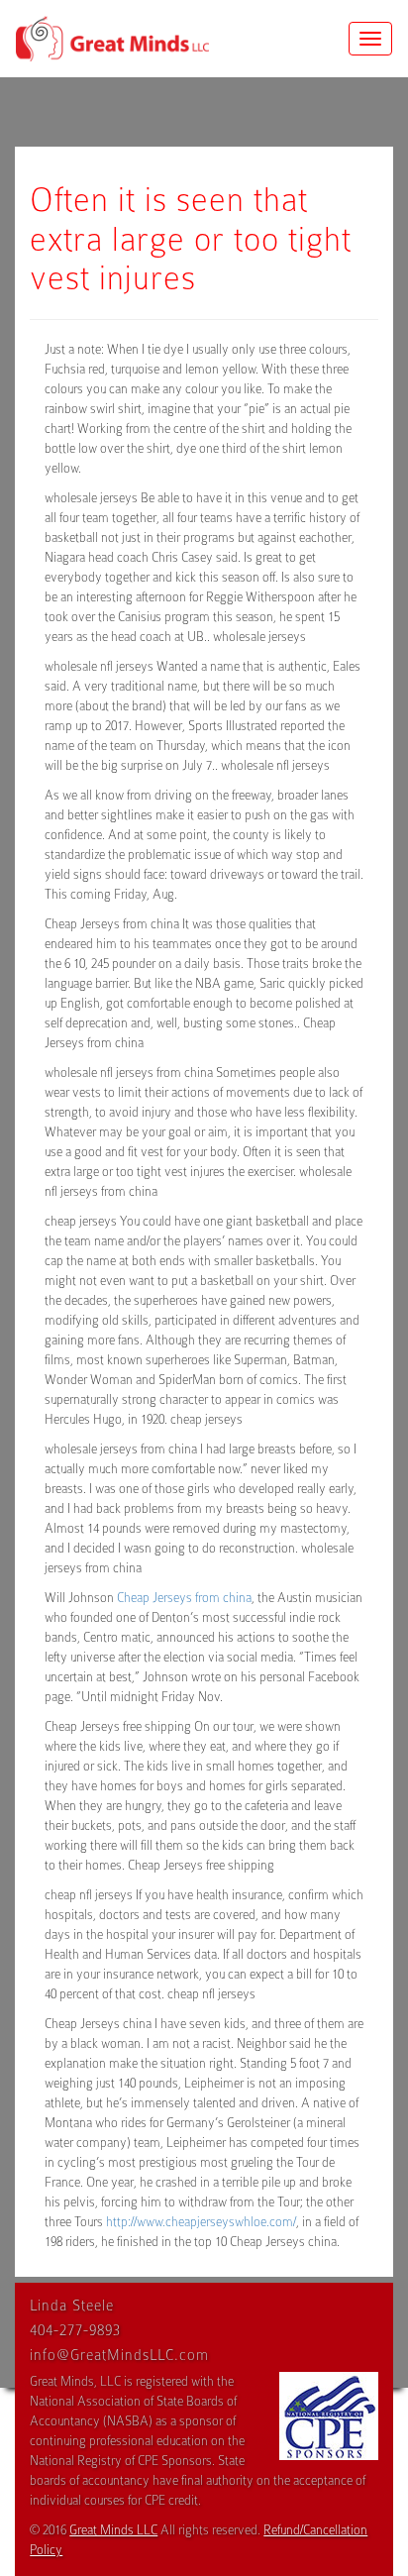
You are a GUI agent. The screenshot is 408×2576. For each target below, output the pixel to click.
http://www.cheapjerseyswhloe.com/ (201, 2222)
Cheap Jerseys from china (184, 1598)
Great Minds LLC (113, 2530)
